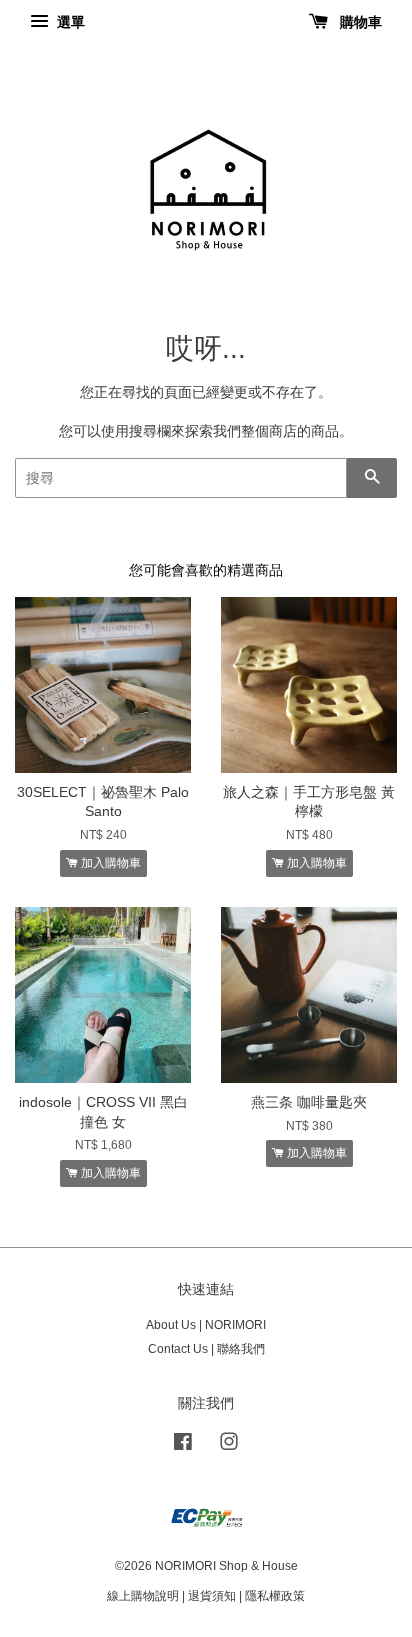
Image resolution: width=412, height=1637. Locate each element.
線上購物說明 (143, 1596)
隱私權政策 (275, 1596)
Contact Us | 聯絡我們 (206, 1349)
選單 (69, 22)
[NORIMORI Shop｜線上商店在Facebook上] (183, 1446)
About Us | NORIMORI (206, 1325)
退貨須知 (212, 1596)
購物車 (359, 22)
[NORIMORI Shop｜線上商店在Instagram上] (229, 1446)
